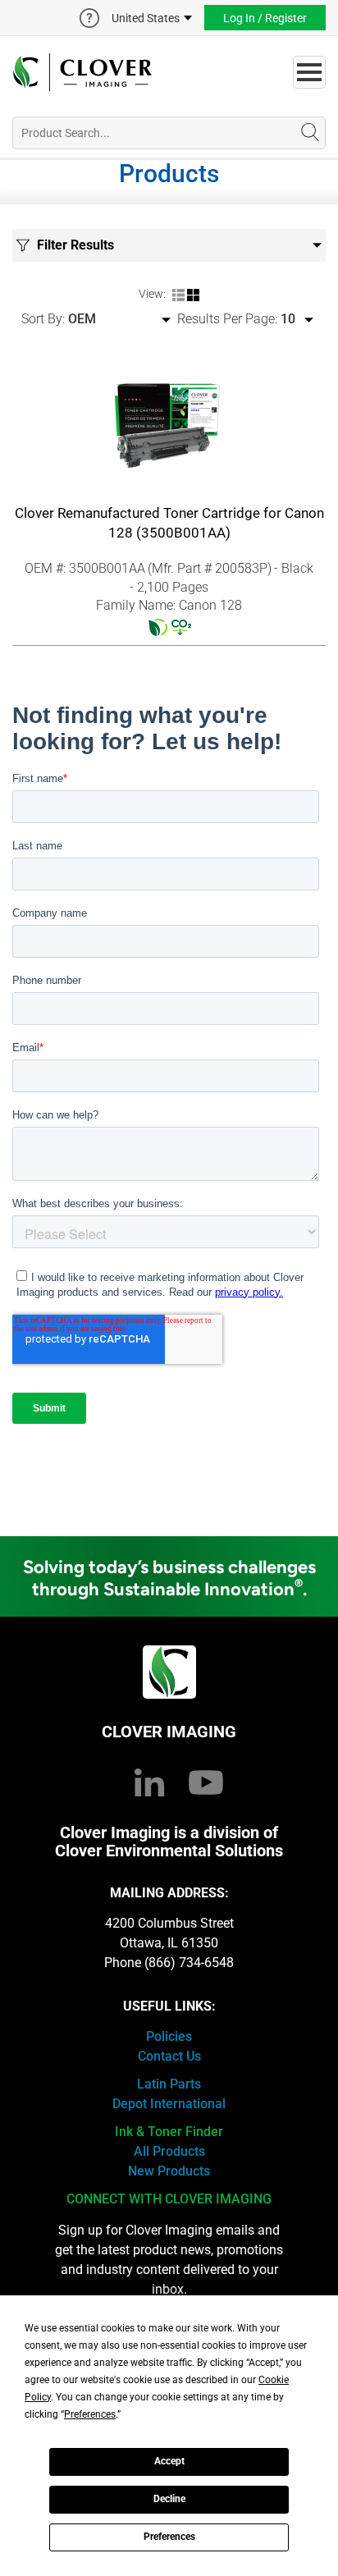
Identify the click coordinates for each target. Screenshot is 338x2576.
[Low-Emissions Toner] (181, 627)
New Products (169, 2171)
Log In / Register (265, 18)
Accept (169, 2461)
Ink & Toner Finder (169, 2132)
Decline (169, 2499)
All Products (169, 2151)
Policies (169, 2036)
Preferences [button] (90, 2414)
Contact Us (169, 2056)
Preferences (169, 2537)
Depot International (169, 2104)
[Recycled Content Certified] (158, 627)
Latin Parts (169, 2084)
